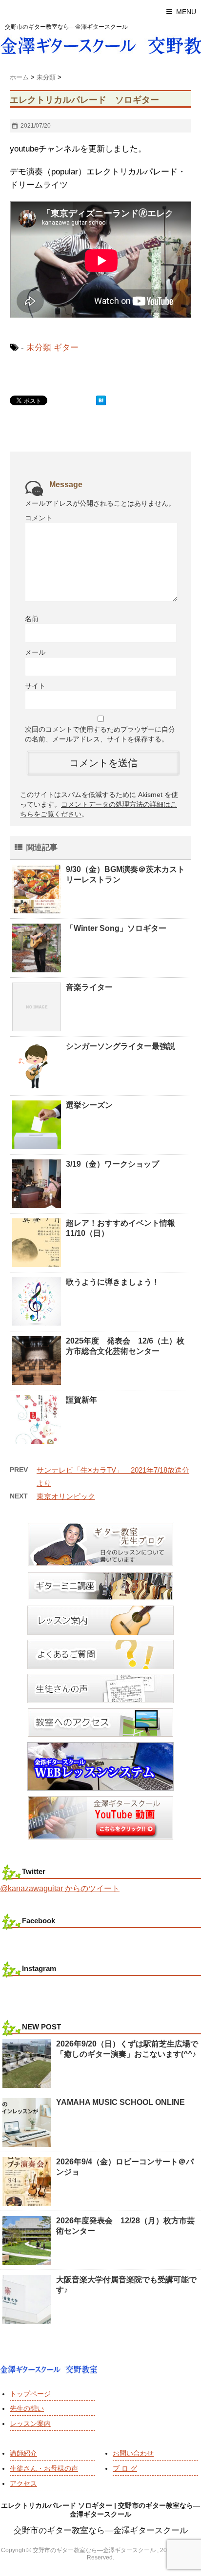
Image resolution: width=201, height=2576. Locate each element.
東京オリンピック (66, 1496)
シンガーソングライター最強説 (121, 1046)
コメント (39, 518)
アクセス (23, 2483)
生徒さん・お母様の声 (44, 2468)
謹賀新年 (81, 1400)
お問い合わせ (133, 2453)
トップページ (30, 2394)
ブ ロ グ (125, 2468)
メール (35, 652)
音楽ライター (89, 987)
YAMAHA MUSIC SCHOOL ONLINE (121, 2102)
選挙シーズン (89, 1105)
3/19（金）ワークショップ (112, 1164)
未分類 (39, 348)
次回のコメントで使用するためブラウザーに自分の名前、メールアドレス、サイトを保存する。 (100, 734)
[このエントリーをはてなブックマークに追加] (101, 400)
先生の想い (27, 2408)
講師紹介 (23, 2453)
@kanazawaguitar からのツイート (60, 1888)
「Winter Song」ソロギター (116, 928)
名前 (32, 619)
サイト (35, 686)
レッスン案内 (30, 2424)
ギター (66, 348)
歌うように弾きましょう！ (113, 1282)
